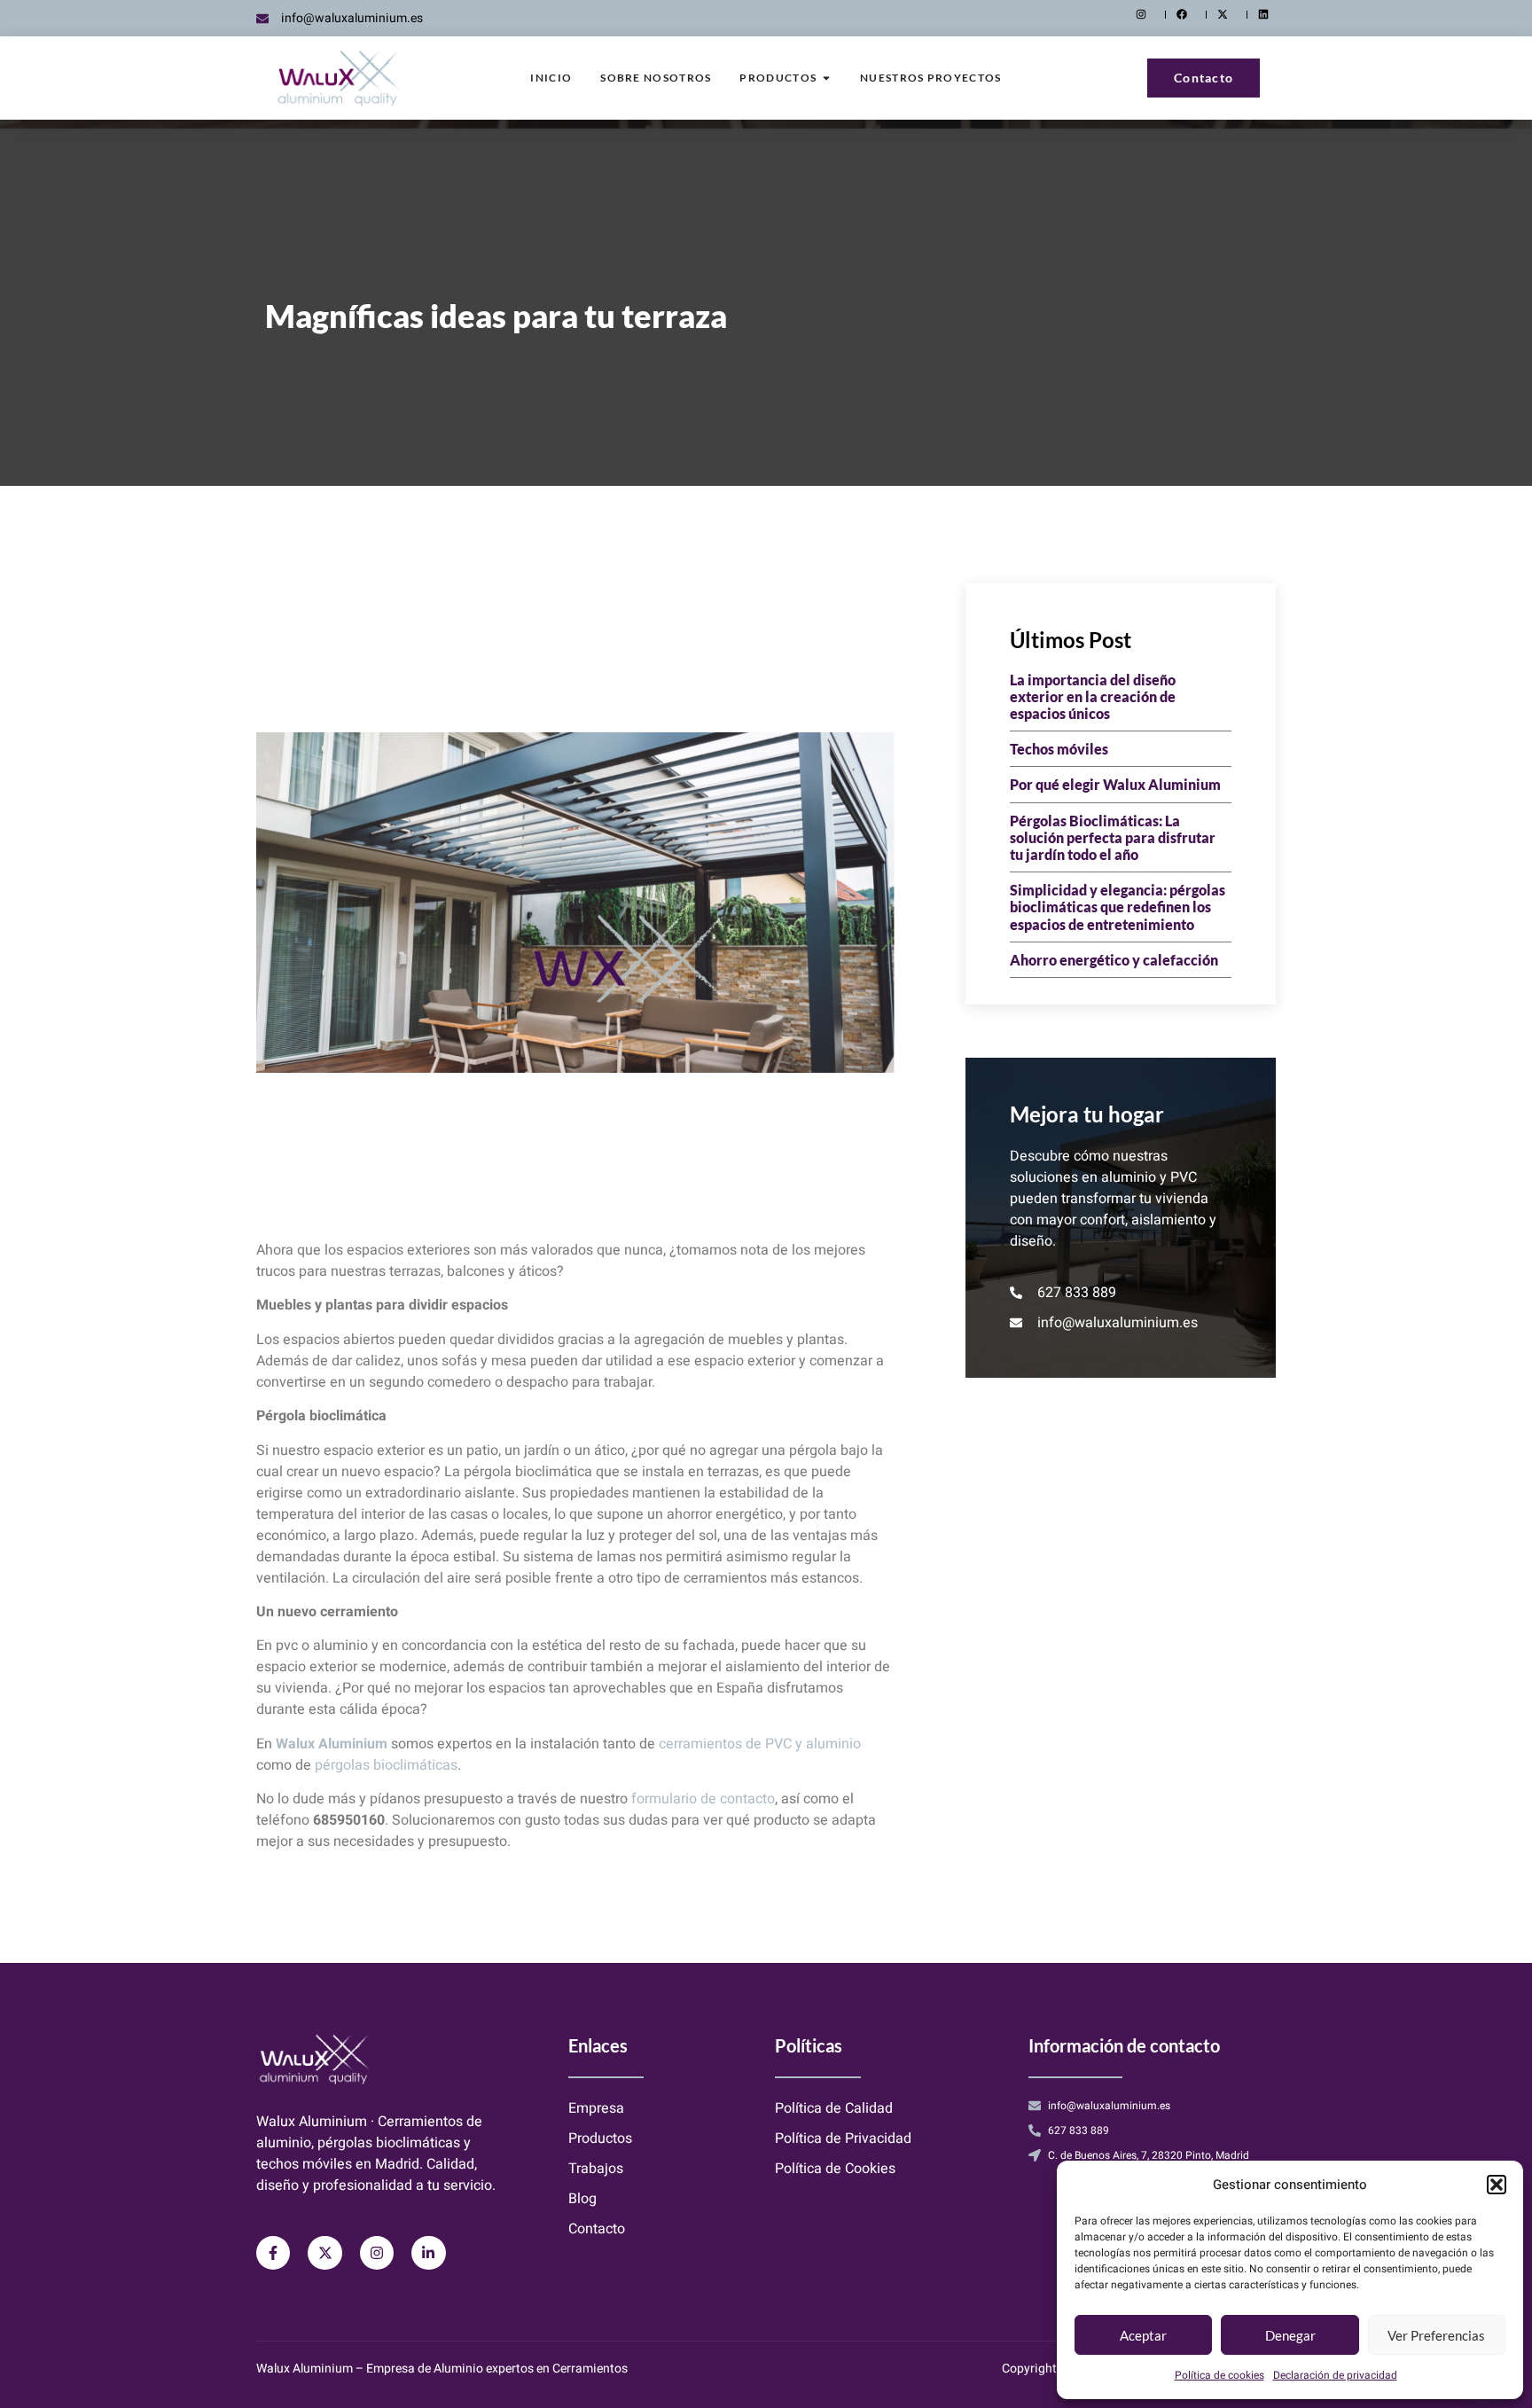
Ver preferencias (1436, 2335)
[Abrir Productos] (826, 78)
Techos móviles (1059, 749)
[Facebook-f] (273, 2253)
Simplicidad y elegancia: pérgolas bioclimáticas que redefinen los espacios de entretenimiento (1118, 907)
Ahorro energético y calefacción (1114, 960)
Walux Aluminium (332, 1744)
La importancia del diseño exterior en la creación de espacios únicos (1093, 696)
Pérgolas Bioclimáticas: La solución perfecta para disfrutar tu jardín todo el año (1113, 837)
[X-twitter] (324, 2253)
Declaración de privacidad (1335, 2375)
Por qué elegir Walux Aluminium (1115, 784)
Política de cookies (1219, 2375)
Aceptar (1143, 2335)
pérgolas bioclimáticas (386, 1765)
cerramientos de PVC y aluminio (760, 1744)
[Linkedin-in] (428, 2253)
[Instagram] (377, 2253)
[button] (1497, 2185)
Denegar (1290, 2335)
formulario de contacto (703, 1799)
